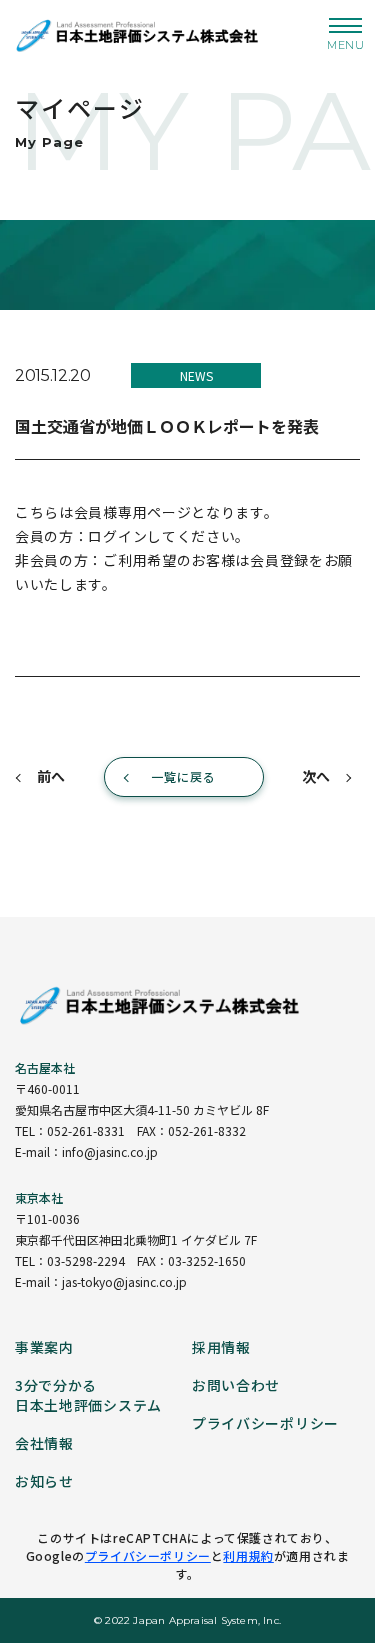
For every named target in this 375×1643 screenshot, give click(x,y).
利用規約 (248, 1555)
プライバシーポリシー (148, 1555)
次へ (316, 776)
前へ (51, 776)
